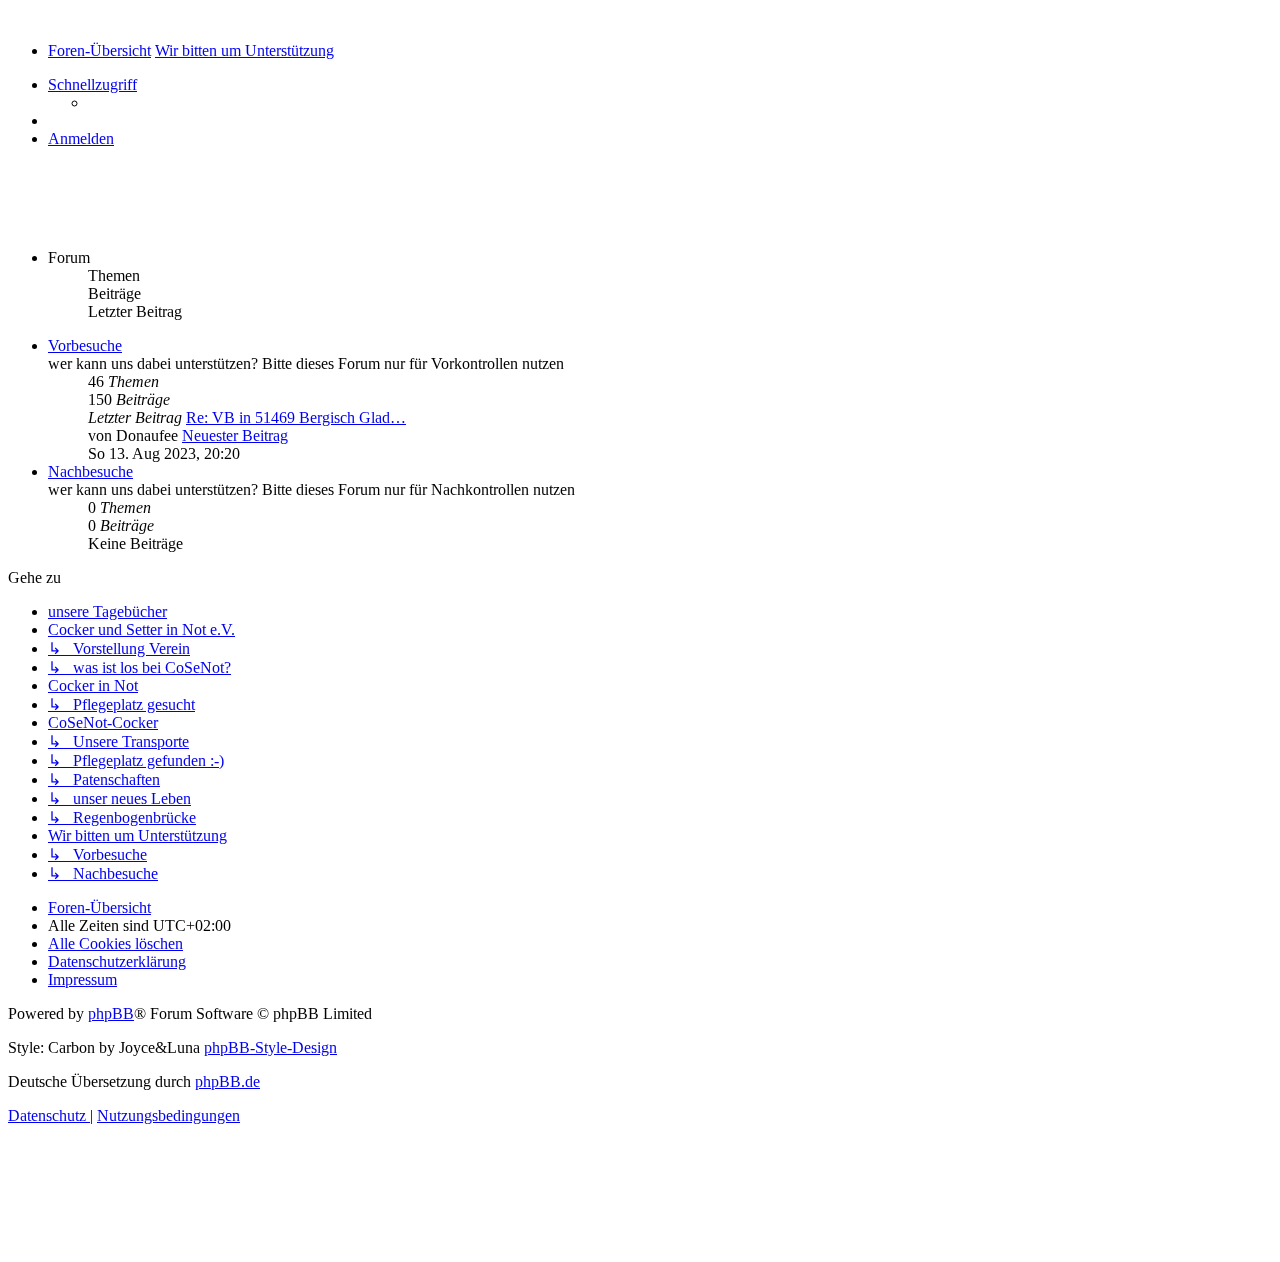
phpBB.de (227, 1081)
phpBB (111, 1013)
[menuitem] (81, 138)
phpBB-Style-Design (270, 1047)
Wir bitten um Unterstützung (158, 215)
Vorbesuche (85, 345)
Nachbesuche (90, 471)
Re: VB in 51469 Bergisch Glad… (296, 417)
